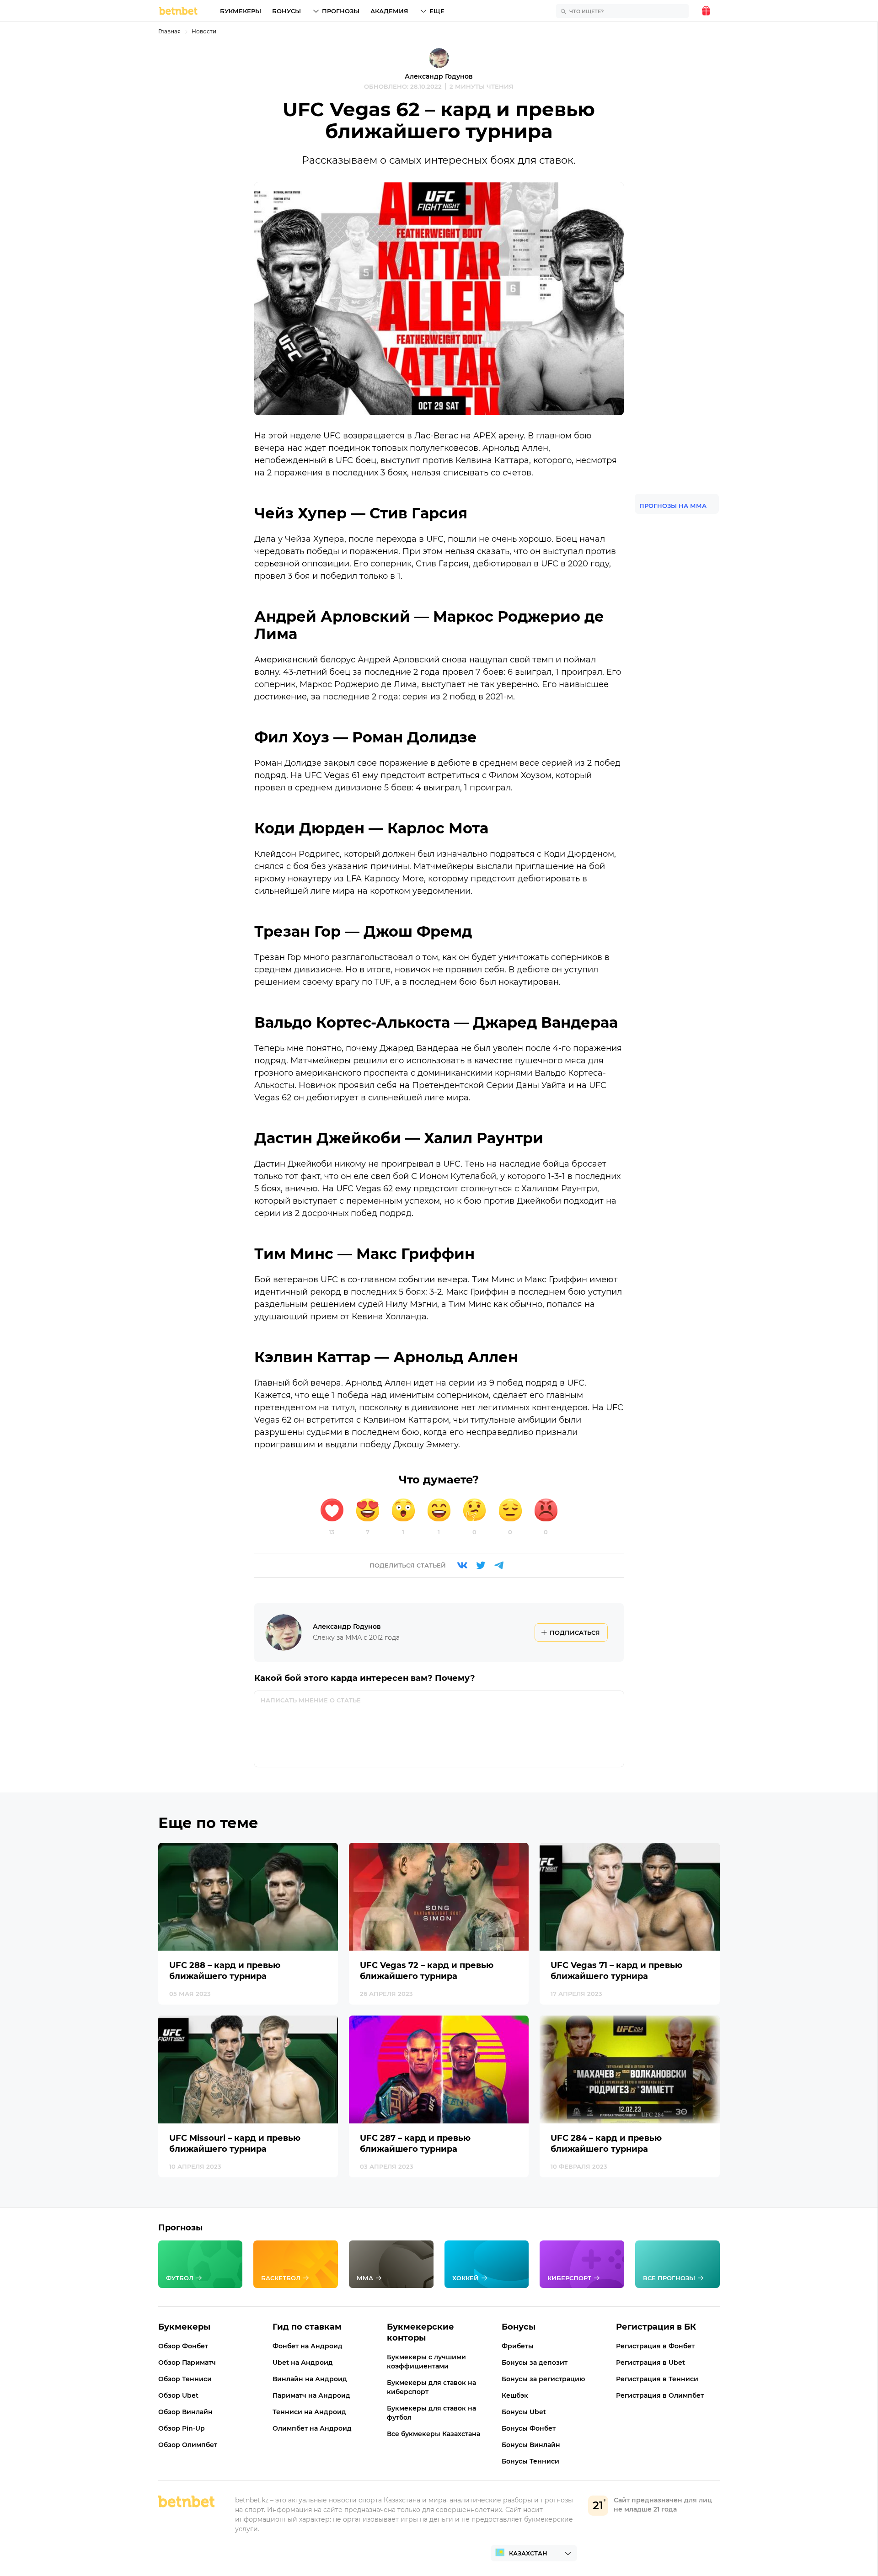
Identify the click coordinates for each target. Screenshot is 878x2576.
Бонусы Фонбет (529, 2428)
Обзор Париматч (187, 2363)
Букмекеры (241, 11)
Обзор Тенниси (185, 2379)
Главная (169, 31)
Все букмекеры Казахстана (434, 2434)
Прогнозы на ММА (673, 506)
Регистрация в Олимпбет (660, 2395)
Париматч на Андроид (311, 2395)
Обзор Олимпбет (188, 2445)
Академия (389, 11)
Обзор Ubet (178, 2395)
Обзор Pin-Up (182, 2428)
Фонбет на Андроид (308, 2346)
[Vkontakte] (462, 1565)
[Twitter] (481, 1565)
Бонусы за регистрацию (543, 2379)
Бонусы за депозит (535, 2363)
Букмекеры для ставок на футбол (431, 2413)
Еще (437, 11)
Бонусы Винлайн (531, 2445)
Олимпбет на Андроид (312, 2428)
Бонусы (286, 11)
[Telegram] (499, 1565)
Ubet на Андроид (303, 2363)
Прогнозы (341, 11)
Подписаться (575, 1632)
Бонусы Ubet (524, 2412)
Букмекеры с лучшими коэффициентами (426, 2362)
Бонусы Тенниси (530, 2461)
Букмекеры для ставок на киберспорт (431, 2387)
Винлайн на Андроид (310, 2379)
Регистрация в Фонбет (655, 2346)
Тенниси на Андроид (309, 2412)
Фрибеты (518, 2346)
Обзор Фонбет (183, 2346)
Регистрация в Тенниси (657, 2379)
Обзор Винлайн (185, 2412)
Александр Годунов (439, 76)
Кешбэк (515, 2395)
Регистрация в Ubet (650, 2363)
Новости (204, 31)
